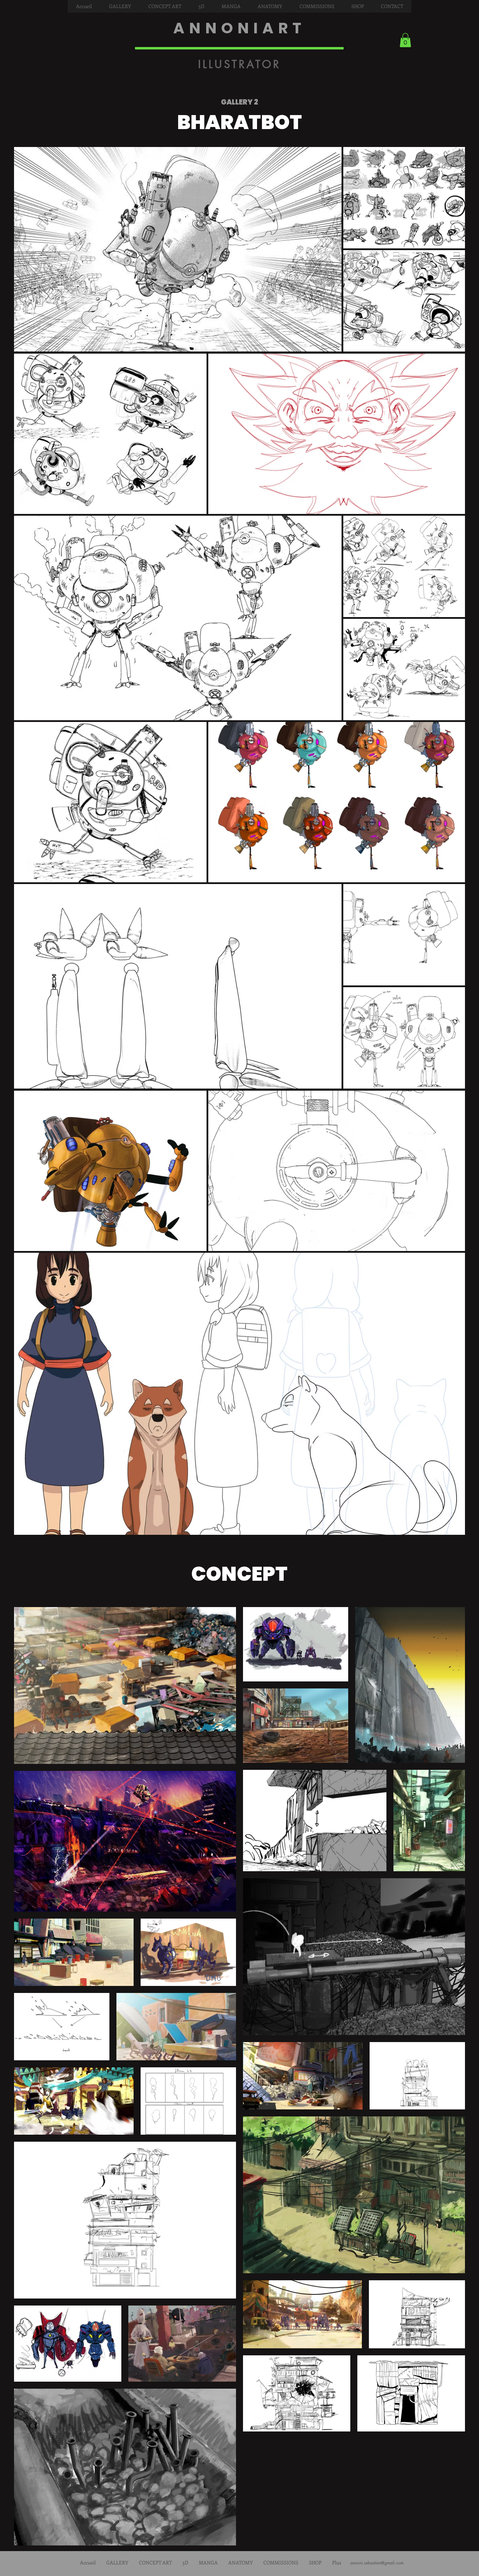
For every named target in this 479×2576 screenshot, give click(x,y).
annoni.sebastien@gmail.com (377, 2563)
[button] (120, 6)
